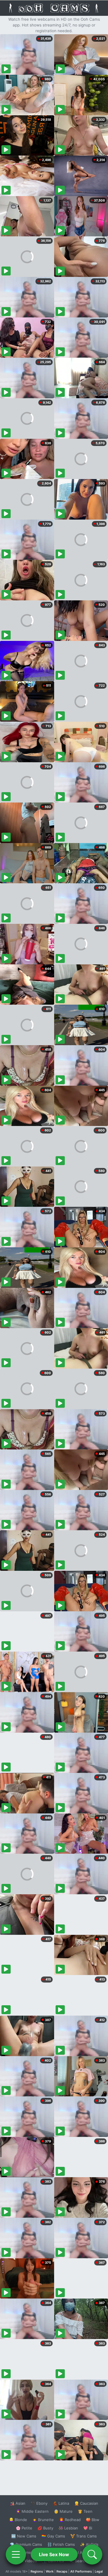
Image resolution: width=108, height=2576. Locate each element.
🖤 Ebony (39, 2503)
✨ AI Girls (89, 2544)
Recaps (62, 2571)
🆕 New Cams (24, 2536)
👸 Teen (85, 2511)
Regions (37, 2571)
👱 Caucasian (86, 2503)
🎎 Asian (18, 2503)
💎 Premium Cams (26, 2544)
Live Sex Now (54, 2554)
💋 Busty (45, 2528)
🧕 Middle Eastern (32, 2511)
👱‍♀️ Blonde (18, 2520)
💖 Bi (88, 2528)
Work (50, 2571)
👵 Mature (63, 2511)
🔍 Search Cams (84, 2561)
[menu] (16, 2554)
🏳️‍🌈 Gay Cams (53, 2536)
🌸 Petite (24, 2528)
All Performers (81, 2571)
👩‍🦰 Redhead (70, 2520)
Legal (99, 2571)
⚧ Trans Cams (84, 2536)
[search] (92, 2554)
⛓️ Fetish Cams (61, 2544)
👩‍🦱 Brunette (43, 2520)
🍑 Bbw (93, 2520)
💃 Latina (61, 2503)
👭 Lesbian (68, 2528)
